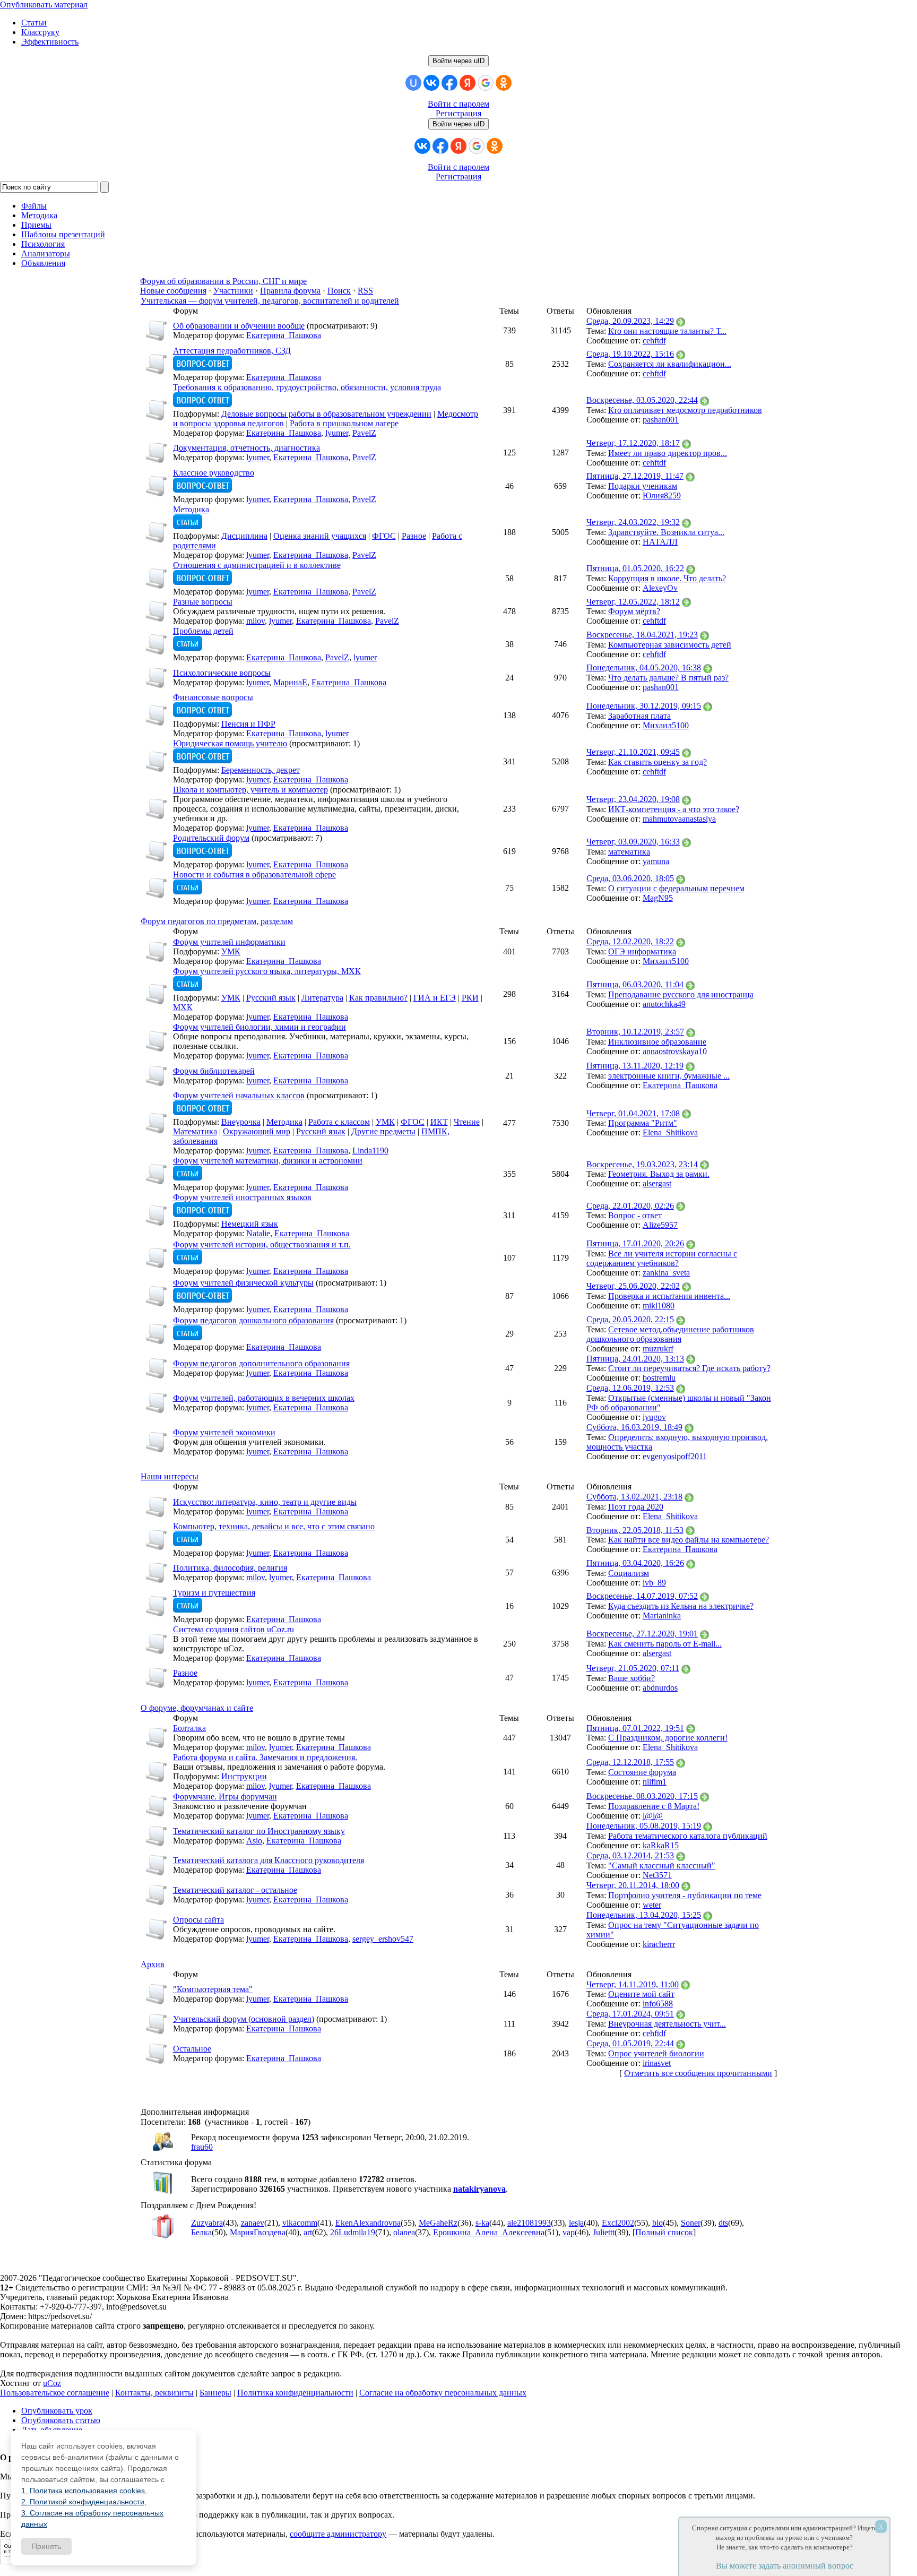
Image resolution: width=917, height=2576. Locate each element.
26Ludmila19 (353, 2232)
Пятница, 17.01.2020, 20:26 (635, 1243)
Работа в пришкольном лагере (344, 423)
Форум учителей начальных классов (239, 1095)
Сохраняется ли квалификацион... (670, 364)
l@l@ (653, 1816)
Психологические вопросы (222, 673)
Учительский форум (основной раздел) (244, 2019)
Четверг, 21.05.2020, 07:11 (633, 1668)
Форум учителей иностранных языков (242, 1197)
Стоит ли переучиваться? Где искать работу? (689, 1368)
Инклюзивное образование (657, 1042)
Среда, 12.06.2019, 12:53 (630, 1388)
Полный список (664, 2232)
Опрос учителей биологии (656, 2053)
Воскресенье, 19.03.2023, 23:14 (642, 1164)
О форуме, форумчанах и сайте (197, 1708)
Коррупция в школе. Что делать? (667, 578)
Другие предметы (383, 1131)
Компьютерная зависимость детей (670, 645)
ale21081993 (529, 2223)
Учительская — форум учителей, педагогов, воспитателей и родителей (270, 301)
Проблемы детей (203, 631)
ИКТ (439, 1122)
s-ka (482, 2223)
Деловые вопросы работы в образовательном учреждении (326, 414)
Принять (46, 2546)
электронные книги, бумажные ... (669, 1076)
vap (569, 2232)
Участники (233, 291)
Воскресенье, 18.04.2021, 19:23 (642, 635)
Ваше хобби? (631, 1678)
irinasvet (657, 2063)
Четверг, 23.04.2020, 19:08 (633, 799)
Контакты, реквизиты (154, 2393)
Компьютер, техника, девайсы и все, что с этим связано (274, 1526)
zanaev (253, 2223)
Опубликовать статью (61, 2420)
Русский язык (271, 998)
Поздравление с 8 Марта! (654, 1806)
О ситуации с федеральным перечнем (676, 888)
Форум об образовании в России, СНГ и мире (223, 281)
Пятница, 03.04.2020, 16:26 (635, 1563)
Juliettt (604, 2232)
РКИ (470, 998)
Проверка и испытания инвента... (669, 1296)
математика (629, 852)
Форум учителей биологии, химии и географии (259, 1027)
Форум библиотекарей (214, 1071)
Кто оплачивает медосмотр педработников (685, 410)
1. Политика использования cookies (83, 2491)
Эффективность (50, 42)
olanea (404, 2232)
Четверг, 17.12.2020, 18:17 (633, 443)
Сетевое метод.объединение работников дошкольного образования (670, 1334)
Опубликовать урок (57, 2411)
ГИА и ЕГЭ (435, 998)
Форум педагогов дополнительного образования (261, 1363)
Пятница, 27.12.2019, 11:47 (635, 476)
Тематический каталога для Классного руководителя (269, 1860)
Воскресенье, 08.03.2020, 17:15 (642, 1796)
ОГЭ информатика (642, 951)
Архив (153, 1964)
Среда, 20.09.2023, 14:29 (630, 321)
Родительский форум (211, 838)
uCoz (52, 2383)
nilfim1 (655, 1782)
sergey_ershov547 (383, 1939)
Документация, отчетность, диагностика (246, 448)
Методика (191, 509)
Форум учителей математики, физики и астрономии (268, 1161)
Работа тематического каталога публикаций (688, 1836)
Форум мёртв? (634, 611)
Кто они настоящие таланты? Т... (667, 331)
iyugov (654, 1417)
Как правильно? (378, 998)
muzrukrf (658, 1349)
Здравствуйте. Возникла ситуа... (666, 532)
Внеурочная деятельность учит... (667, 2024)
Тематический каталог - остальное (235, 1890)
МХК (183, 1007)
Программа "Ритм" (643, 1123)
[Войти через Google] (486, 83)
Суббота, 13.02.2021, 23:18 (634, 1497)
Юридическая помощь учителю (230, 743)
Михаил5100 (666, 725)
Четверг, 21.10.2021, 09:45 (633, 752)
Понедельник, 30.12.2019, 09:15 (644, 706)
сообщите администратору (338, 2534)
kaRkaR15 (661, 1845)
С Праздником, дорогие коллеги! (668, 1738)
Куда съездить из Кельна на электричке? (681, 1606)
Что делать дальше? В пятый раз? (668, 678)
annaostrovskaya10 (675, 1051)
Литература (322, 998)
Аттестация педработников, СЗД (232, 351)
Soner (691, 2223)
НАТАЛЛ (660, 542)
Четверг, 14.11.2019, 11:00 (633, 1984)
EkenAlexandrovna (368, 2223)
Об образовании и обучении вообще (239, 326)
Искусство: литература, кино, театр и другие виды (265, 1502)
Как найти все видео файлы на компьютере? (689, 1540)
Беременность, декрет (261, 770)
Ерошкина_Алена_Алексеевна (489, 2232)
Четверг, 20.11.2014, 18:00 (633, 1885)
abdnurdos (660, 1688)
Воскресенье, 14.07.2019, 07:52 (642, 1596)
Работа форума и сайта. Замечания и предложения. (265, 1757)
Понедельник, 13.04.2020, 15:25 (644, 1915)
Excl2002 (618, 2223)
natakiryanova (479, 2189)
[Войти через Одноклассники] (504, 83)
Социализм (629, 1573)
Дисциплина (244, 536)
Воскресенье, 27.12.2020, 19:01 (642, 1634)
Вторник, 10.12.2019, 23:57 (635, 1032)
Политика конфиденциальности (295, 2393)
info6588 (658, 2004)
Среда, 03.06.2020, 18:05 (630, 878)
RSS (365, 291)
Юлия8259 (662, 496)
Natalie (258, 1233)
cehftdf (654, 341)
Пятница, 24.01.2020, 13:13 (635, 1359)
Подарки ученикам (643, 486)
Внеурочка (241, 1122)
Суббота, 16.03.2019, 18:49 (634, 1427)
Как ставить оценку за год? (658, 762)
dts (723, 2223)
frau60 (202, 2147)
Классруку (40, 32)
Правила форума (290, 291)
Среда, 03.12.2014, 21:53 (630, 1855)
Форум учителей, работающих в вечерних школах (264, 1398)
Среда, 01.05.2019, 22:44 (630, 2043)
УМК (231, 951)
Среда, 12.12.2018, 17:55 (630, 1762)
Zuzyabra (207, 2223)
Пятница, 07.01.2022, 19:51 (635, 1728)
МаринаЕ (290, 682)
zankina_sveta (666, 1273)
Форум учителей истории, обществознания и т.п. (262, 1244)
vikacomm (300, 2223)
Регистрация (458, 113)
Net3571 (657, 1875)
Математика (195, 1131)
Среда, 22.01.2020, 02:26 (630, 1206)
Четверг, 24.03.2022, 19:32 (633, 522)
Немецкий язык (250, 1224)
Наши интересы (170, 1476)
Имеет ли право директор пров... (668, 453)
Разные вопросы (203, 602)
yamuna (656, 861)
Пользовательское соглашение (55, 2393)
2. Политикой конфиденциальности (83, 2502)
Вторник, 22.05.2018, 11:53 (635, 1530)
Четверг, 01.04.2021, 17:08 (633, 1113)
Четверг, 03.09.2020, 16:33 (633, 842)
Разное (414, 536)
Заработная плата (639, 716)
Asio (254, 1841)
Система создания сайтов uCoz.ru (233, 1629)
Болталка (189, 1728)
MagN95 (658, 898)
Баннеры (215, 2393)
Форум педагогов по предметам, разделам (217, 921)
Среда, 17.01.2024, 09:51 (630, 2014)
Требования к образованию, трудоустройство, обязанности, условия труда (307, 387)
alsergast (657, 1183)
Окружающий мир (257, 1131)
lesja (576, 2223)
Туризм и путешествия (214, 1593)
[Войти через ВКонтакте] (431, 83)
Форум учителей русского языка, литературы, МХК (267, 971)
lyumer (337, 433)
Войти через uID (458, 61)
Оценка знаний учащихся (320, 536)
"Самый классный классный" (662, 1866)
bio (658, 2223)
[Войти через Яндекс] (468, 83)
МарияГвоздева (258, 2232)
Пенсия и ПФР (248, 724)
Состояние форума (642, 1772)
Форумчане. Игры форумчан (225, 1797)
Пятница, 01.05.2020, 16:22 (635, 568)
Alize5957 (660, 1225)
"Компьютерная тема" (213, 1989)
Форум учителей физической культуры (243, 1283)
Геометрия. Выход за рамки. (659, 1174)
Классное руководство (214, 473)
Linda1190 (370, 1151)
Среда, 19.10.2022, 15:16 (630, 354)
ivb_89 (654, 1583)
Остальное (192, 2049)
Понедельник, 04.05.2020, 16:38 (644, 667)
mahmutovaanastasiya (679, 819)
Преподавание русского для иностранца (681, 994)
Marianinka (662, 1616)
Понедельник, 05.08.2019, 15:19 (644, 1826)
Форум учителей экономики (224, 1432)
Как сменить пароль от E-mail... (665, 1644)
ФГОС (384, 536)
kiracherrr (659, 1944)
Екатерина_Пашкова (284, 335)
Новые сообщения (173, 291)
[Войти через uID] (413, 83)
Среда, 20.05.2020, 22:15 (630, 1319)
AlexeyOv (660, 588)
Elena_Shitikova (670, 1132)
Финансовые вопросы (213, 697)
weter (652, 1905)
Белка (201, 2232)
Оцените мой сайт (641, 1994)
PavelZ (364, 433)
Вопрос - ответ (635, 1215)
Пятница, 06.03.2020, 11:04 (635, 984)
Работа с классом (339, 1122)
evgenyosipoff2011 (675, 1456)
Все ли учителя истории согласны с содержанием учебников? (662, 1258)
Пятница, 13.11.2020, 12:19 (635, 1066)
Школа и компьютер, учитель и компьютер (250, 790)
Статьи (34, 23)
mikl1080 (659, 1306)
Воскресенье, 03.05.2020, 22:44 (642, 400)
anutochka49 (664, 1004)
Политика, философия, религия (230, 1568)
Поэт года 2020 (636, 1507)
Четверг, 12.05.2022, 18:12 (633, 602)
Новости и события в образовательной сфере (254, 875)
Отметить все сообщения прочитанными (698, 2073)
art (308, 2232)
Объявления (43, 263)
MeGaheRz (438, 2223)
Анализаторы (46, 253)
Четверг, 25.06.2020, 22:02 (633, 1286)
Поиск (339, 291)
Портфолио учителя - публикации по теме (685, 1895)
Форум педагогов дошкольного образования (253, 1320)
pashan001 (661, 420)
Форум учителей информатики (229, 942)
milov (256, 621)
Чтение (467, 1122)
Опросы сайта (198, 1920)
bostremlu (659, 1378)
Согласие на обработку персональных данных (443, 2393)
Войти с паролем (458, 104)
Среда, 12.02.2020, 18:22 (630, 941)
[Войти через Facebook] (449, 83)
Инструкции (244, 1776)
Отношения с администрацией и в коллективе (257, 565)
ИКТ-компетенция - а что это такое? (674, 809)
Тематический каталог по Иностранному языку (259, 1831)
